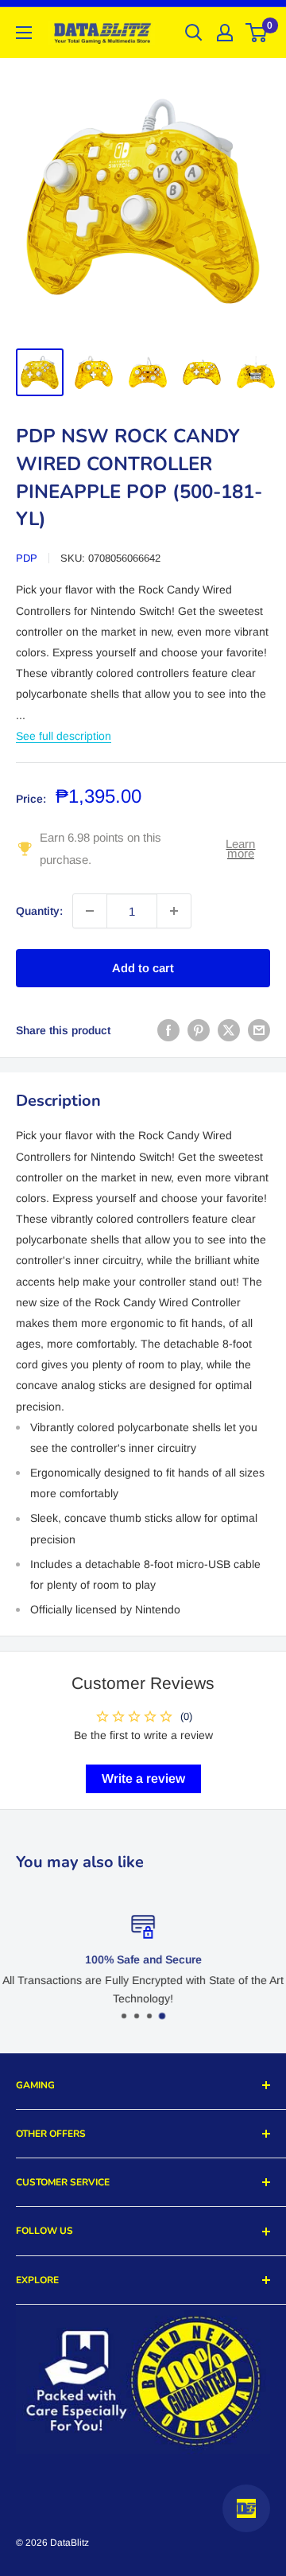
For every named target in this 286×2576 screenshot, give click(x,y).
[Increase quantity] (174, 911)
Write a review (143, 1778)
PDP (27, 558)
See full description (64, 736)
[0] (257, 33)
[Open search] (194, 33)
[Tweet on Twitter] (229, 1030)
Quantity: (39, 911)
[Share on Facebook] (168, 1030)
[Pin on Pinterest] (199, 1030)
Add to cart (143, 968)
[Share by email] (259, 1030)
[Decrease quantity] (90, 911)
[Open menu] (24, 33)
